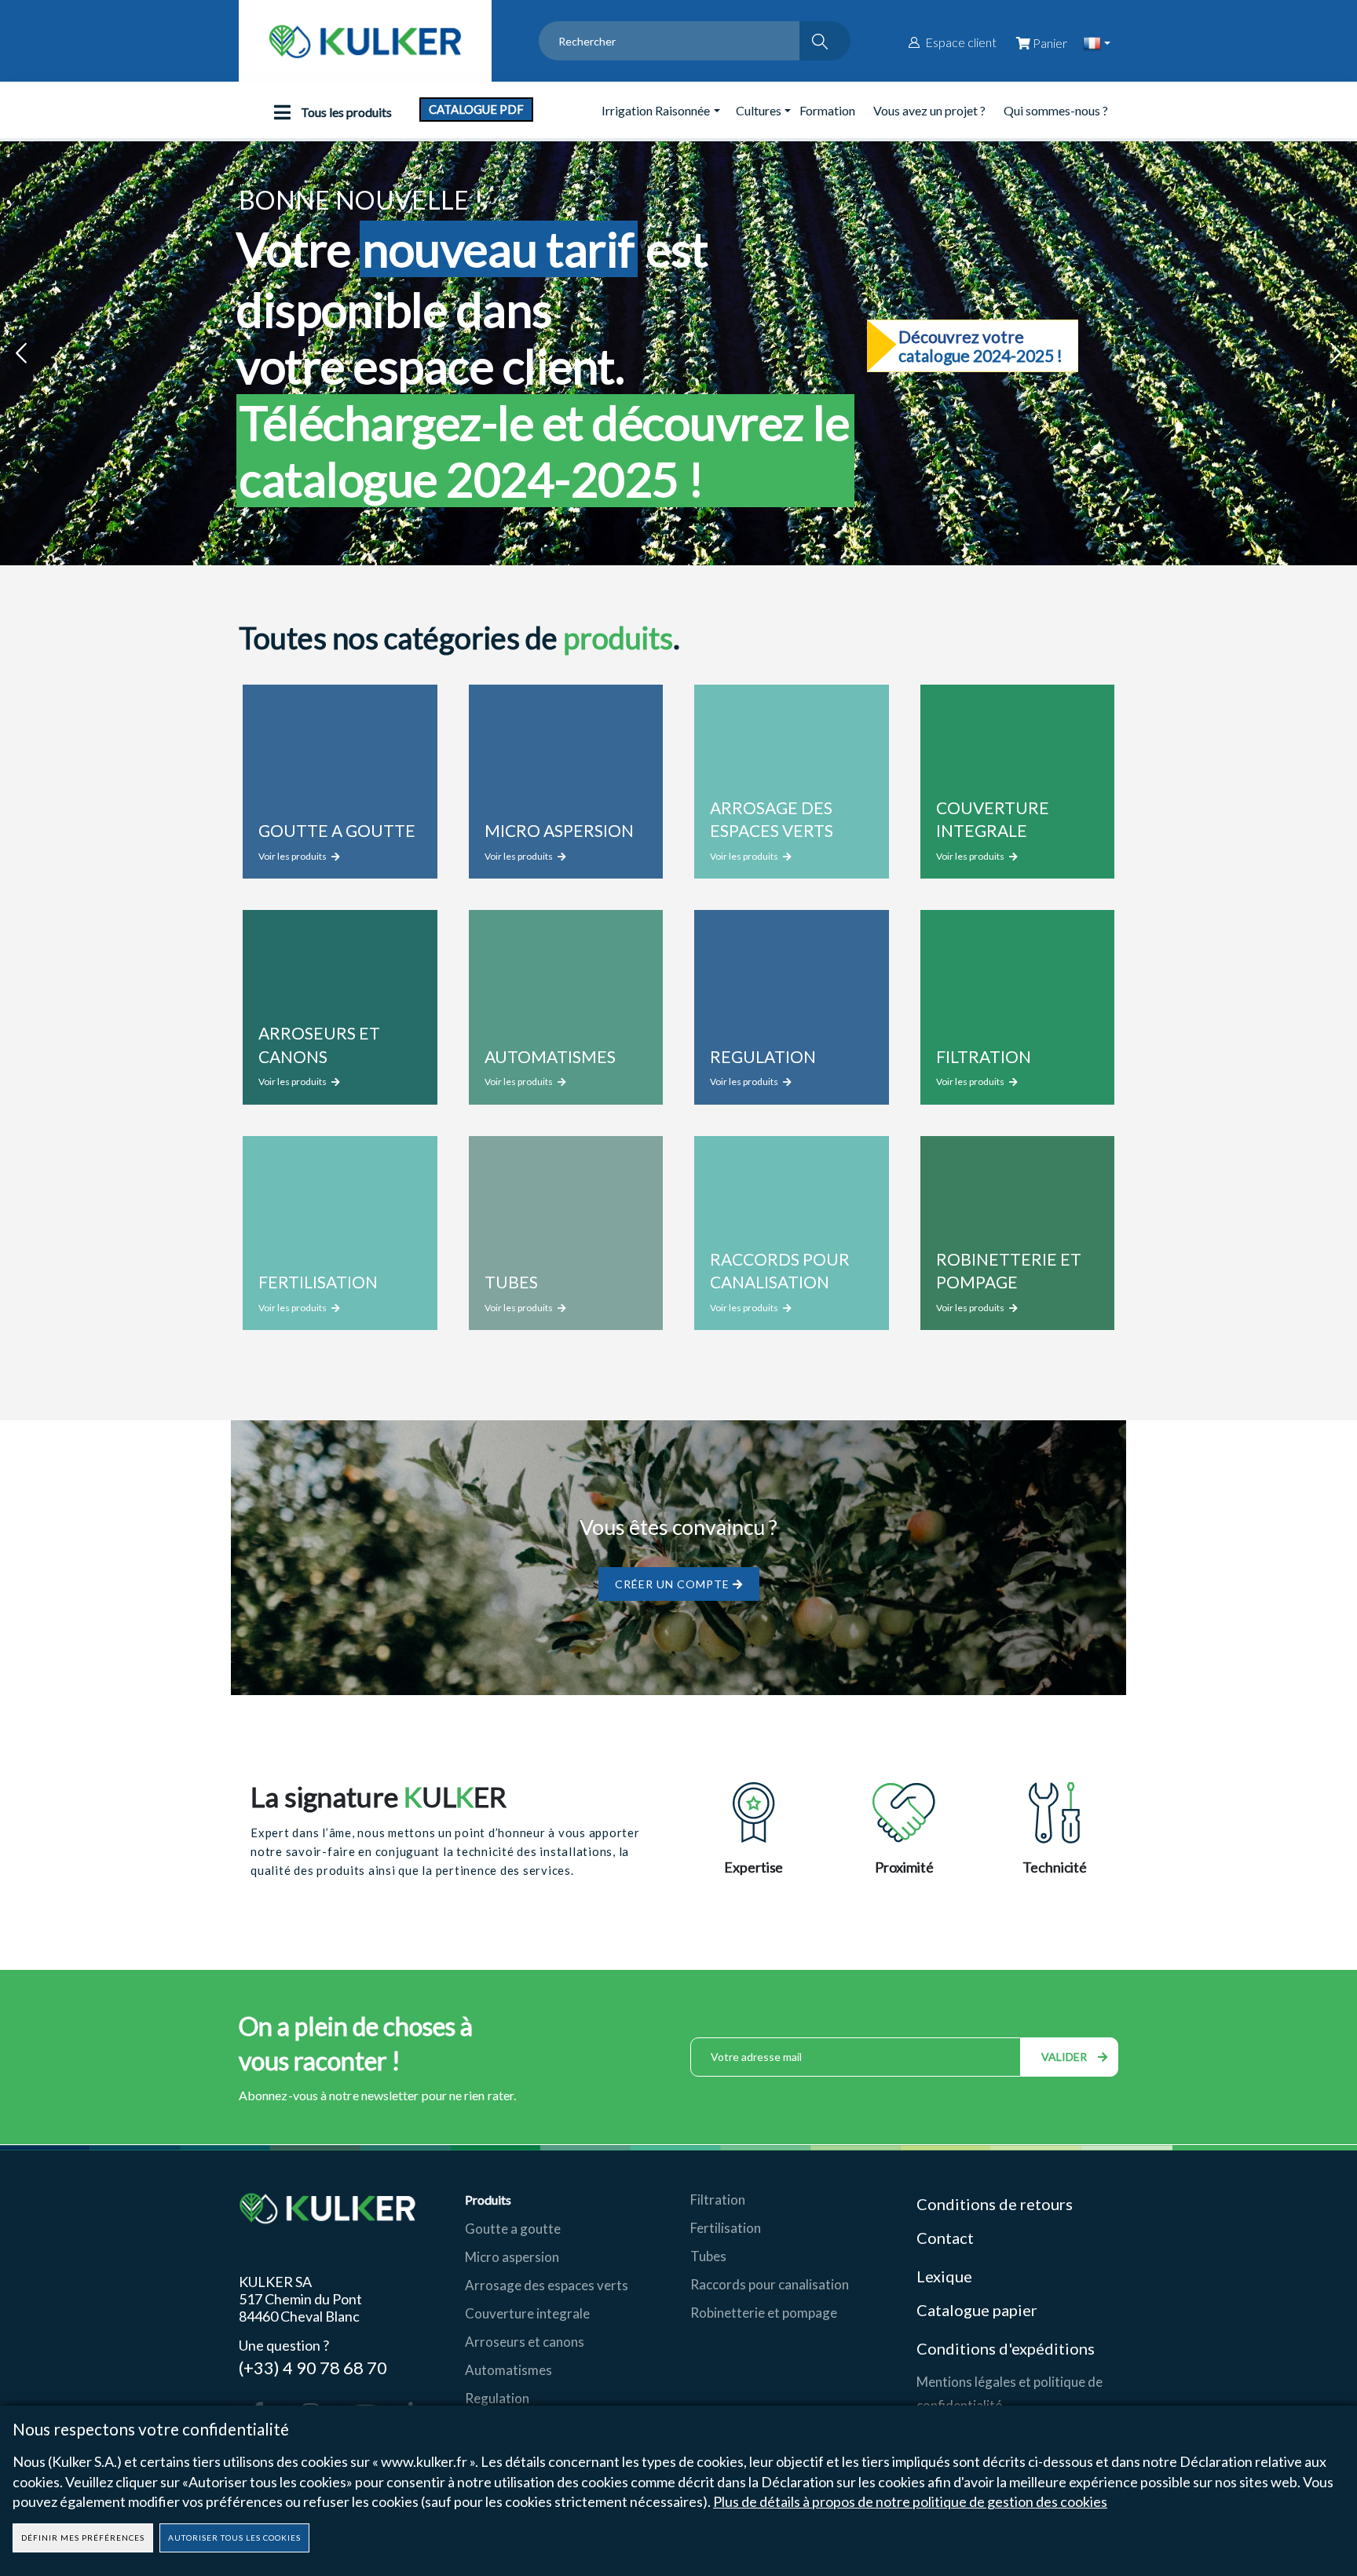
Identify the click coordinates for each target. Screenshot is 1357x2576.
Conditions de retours (995, 2204)
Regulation (497, 2398)
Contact (945, 2238)
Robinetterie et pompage (764, 2313)
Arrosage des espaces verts (547, 2285)
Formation (827, 110)
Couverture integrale (527, 2313)
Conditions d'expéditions (1006, 2348)
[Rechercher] (825, 41)
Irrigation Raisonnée (656, 110)
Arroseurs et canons (525, 2342)
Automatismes (508, 2370)
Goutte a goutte (513, 2229)
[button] (21, 354)
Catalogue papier (977, 2310)
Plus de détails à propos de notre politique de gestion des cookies (910, 2501)
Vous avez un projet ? (929, 110)
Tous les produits (345, 112)
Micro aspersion (512, 2257)
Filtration (718, 2200)
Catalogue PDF (476, 109)
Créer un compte (674, 1584)
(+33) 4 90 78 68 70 (313, 2367)
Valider (1066, 2057)
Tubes (708, 2256)
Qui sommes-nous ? (1056, 110)
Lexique (946, 2276)
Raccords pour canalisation (770, 2284)
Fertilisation (726, 2228)
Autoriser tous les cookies (234, 2538)
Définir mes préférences (83, 2538)
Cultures (759, 110)
